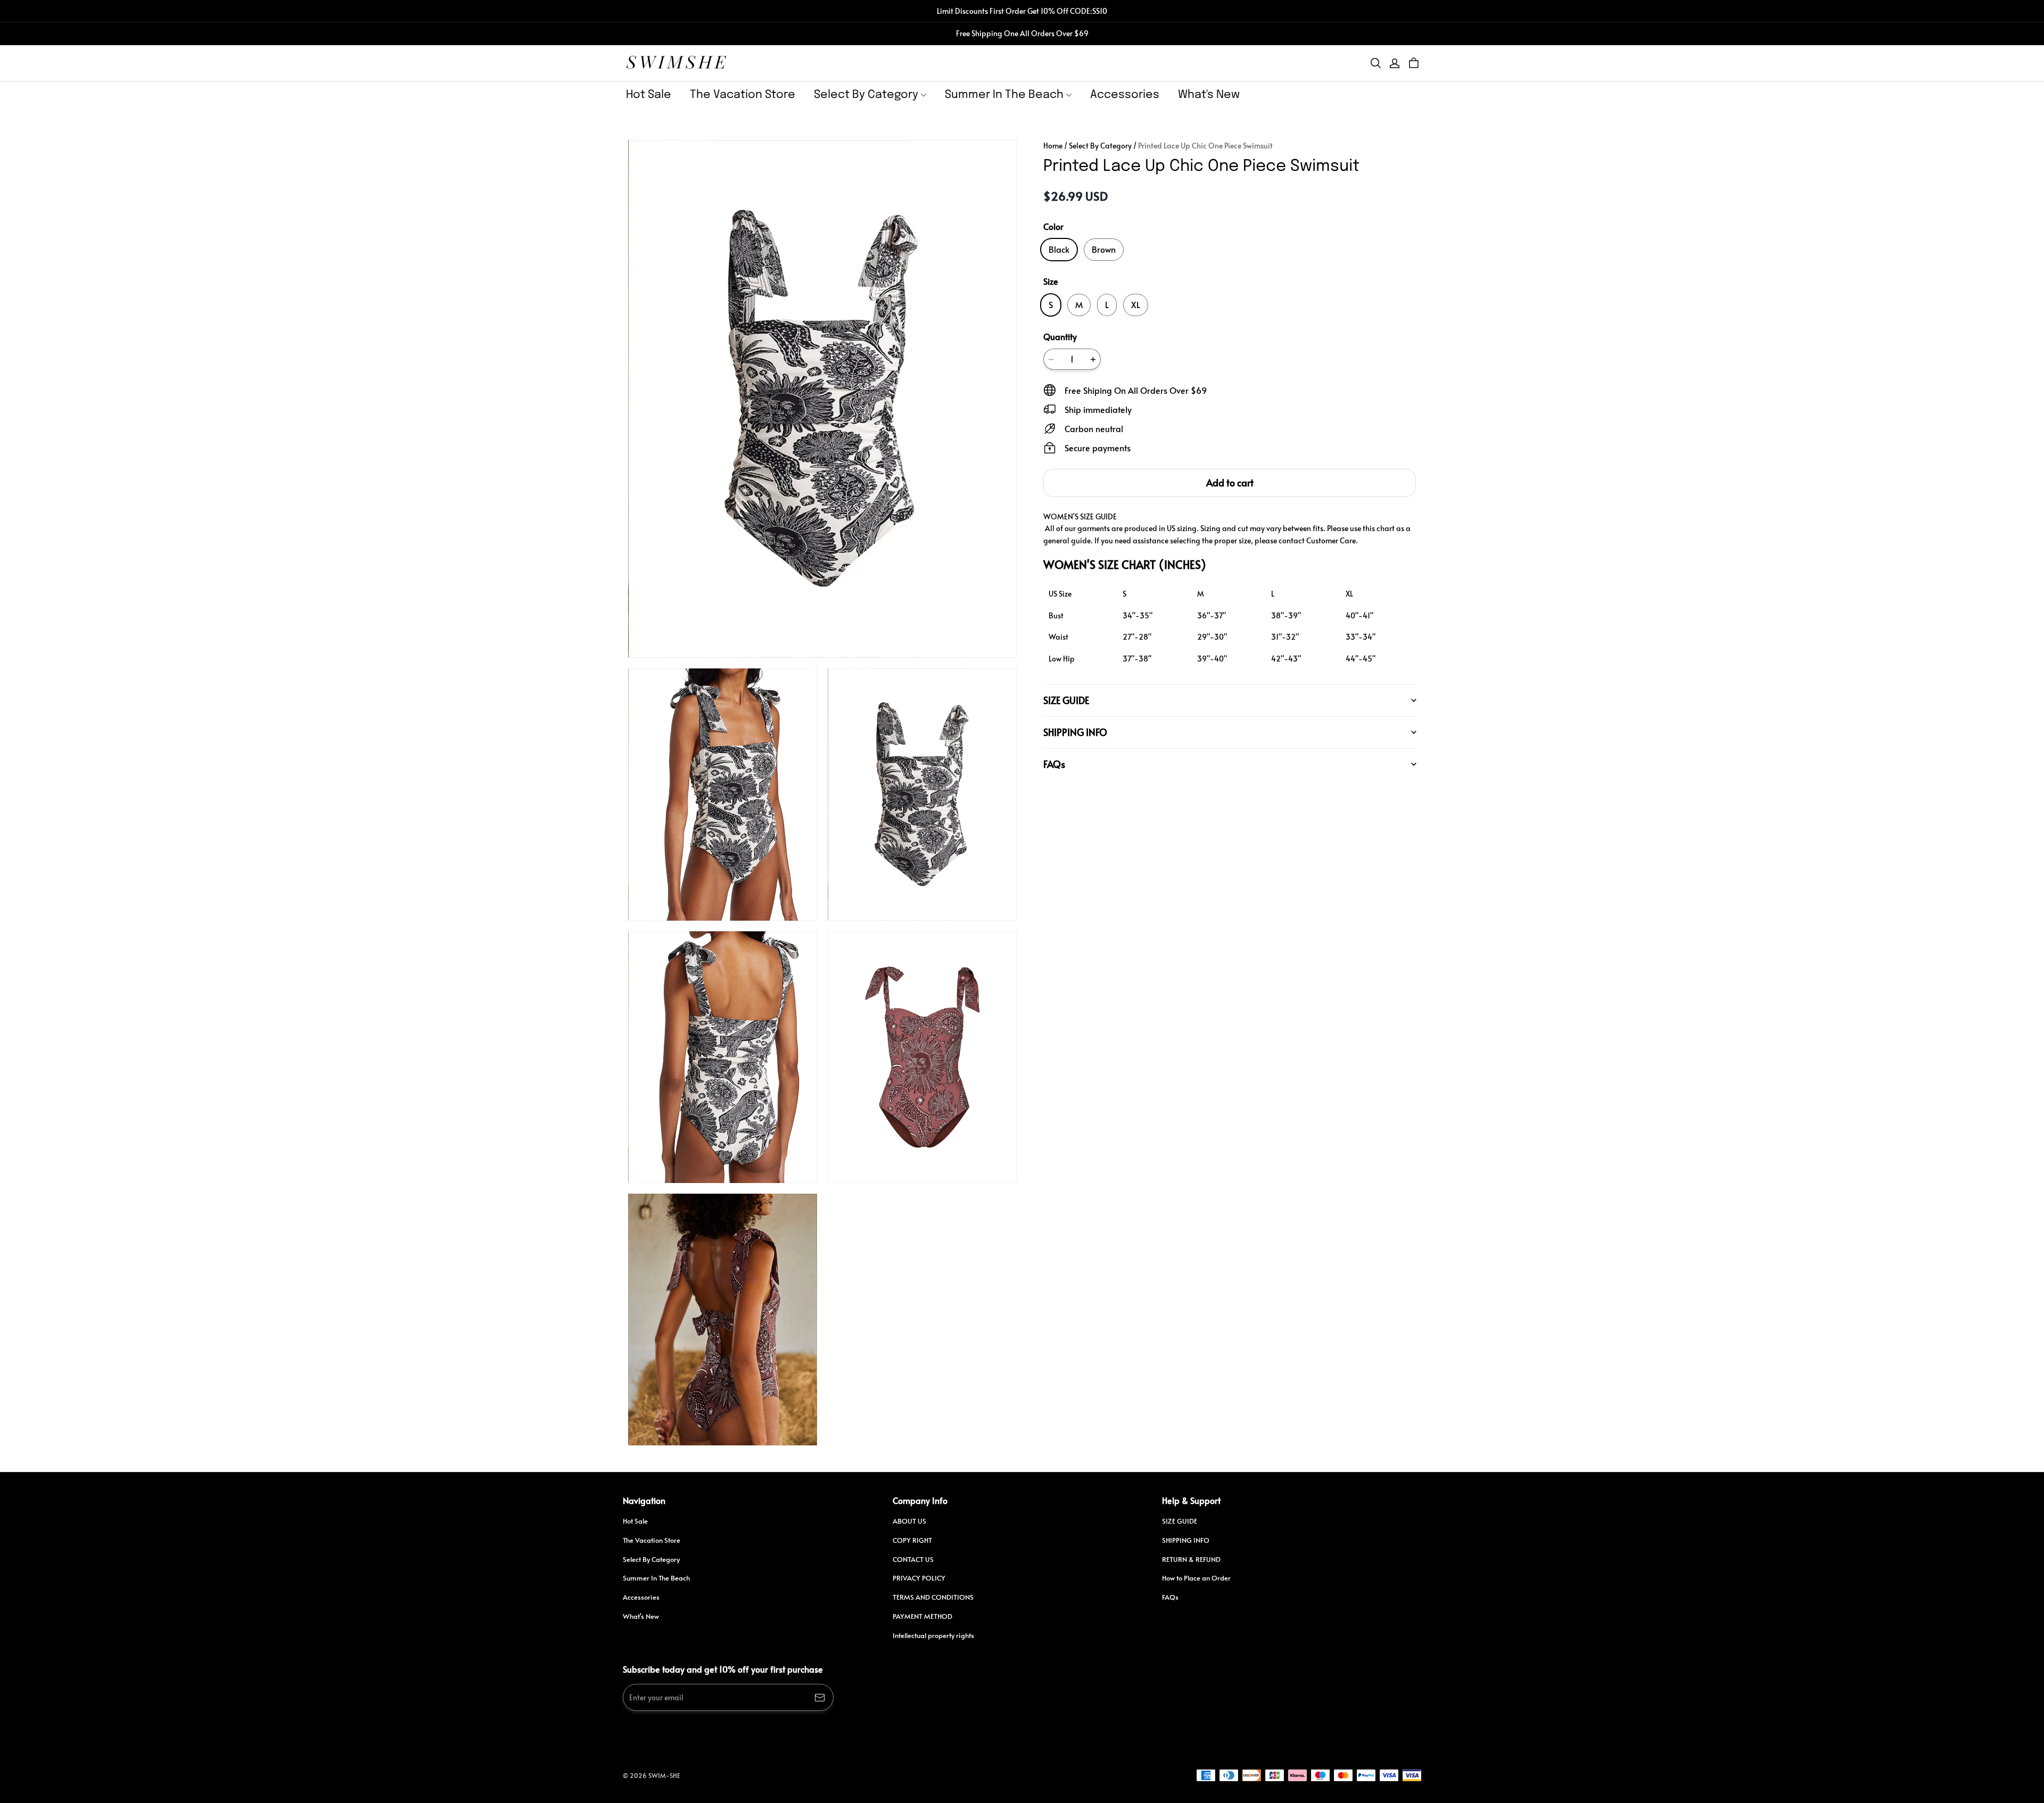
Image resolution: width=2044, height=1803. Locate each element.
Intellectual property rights (933, 1635)
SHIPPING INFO (1186, 1540)
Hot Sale (649, 95)
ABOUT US (909, 1521)
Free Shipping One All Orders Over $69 (1022, 33)
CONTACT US (913, 1559)
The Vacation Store (743, 95)
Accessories (1125, 95)
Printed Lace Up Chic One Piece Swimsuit (1205, 146)
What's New (1209, 95)
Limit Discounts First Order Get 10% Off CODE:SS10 (1022, 11)
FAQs (1170, 1597)
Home (1053, 146)
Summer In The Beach (1004, 95)
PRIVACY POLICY (919, 1578)
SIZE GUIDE (1180, 1521)
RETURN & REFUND (1191, 1559)
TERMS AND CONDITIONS (933, 1597)
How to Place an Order (1196, 1578)
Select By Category (866, 95)
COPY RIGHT (912, 1540)
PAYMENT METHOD (922, 1616)
